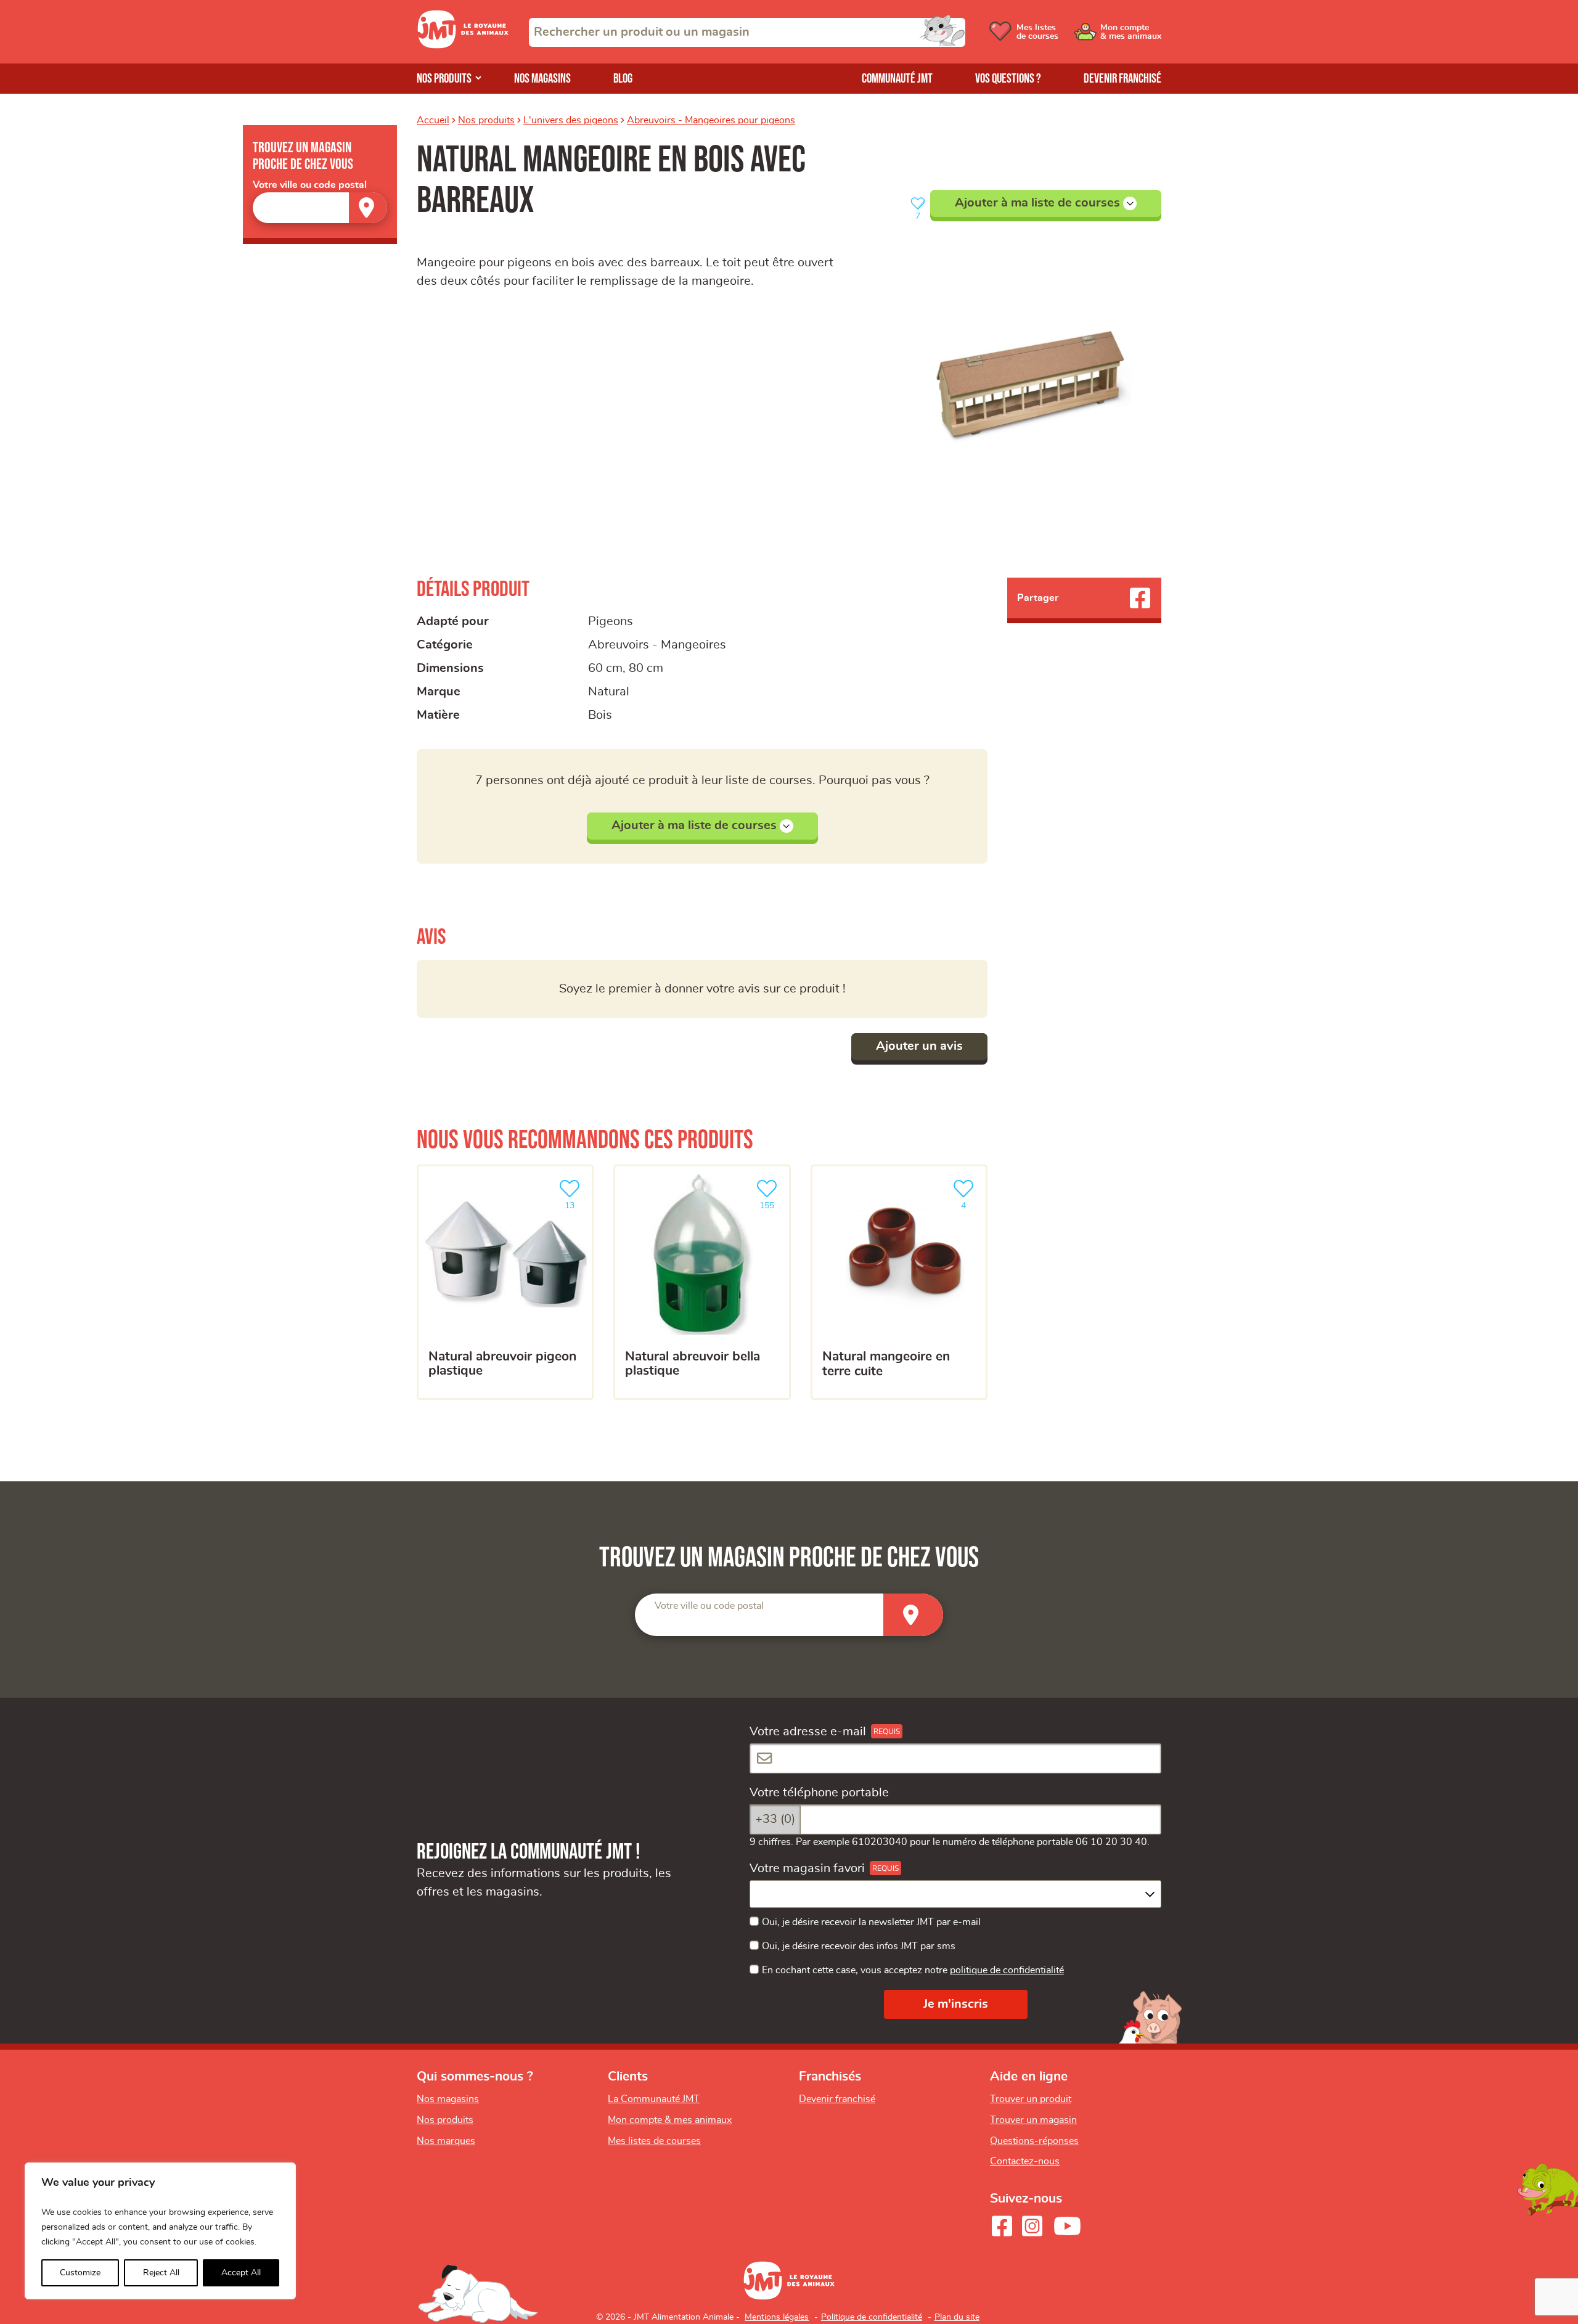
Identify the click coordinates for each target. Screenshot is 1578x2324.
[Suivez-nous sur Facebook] (1002, 2226)
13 (576, 1202)
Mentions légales (777, 2317)
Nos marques (446, 2141)
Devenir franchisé (1122, 79)
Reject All (161, 2273)
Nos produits (444, 79)
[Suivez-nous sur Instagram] (1032, 2226)
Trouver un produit (1031, 2099)
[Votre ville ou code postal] (320, 207)
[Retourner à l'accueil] (463, 45)
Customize (80, 2273)
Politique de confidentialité (872, 2317)
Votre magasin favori (807, 1868)
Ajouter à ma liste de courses (1037, 203)
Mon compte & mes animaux (670, 2120)
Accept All (241, 2273)
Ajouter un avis (919, 1046)
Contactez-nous (1025, 2161)
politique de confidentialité (1007, 1970)
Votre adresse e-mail (808, 1732)
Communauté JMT (897, 79)
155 (772, 1202)
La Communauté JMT (654, 2099)
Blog (623, 79)
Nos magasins (542, 79)
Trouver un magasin (1033, 2120)
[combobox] (747, 32)
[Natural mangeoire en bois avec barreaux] (1013, 390)
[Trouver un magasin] (368, 207)
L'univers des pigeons (571, 120)
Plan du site (957, 2317)
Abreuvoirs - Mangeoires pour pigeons (711, 120)
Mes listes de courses (654, 2141)
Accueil (433, 120)
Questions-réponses (1034, 2141)
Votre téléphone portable (819, 1793)
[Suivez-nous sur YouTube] (1068, 2226)
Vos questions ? (1008, 79)
